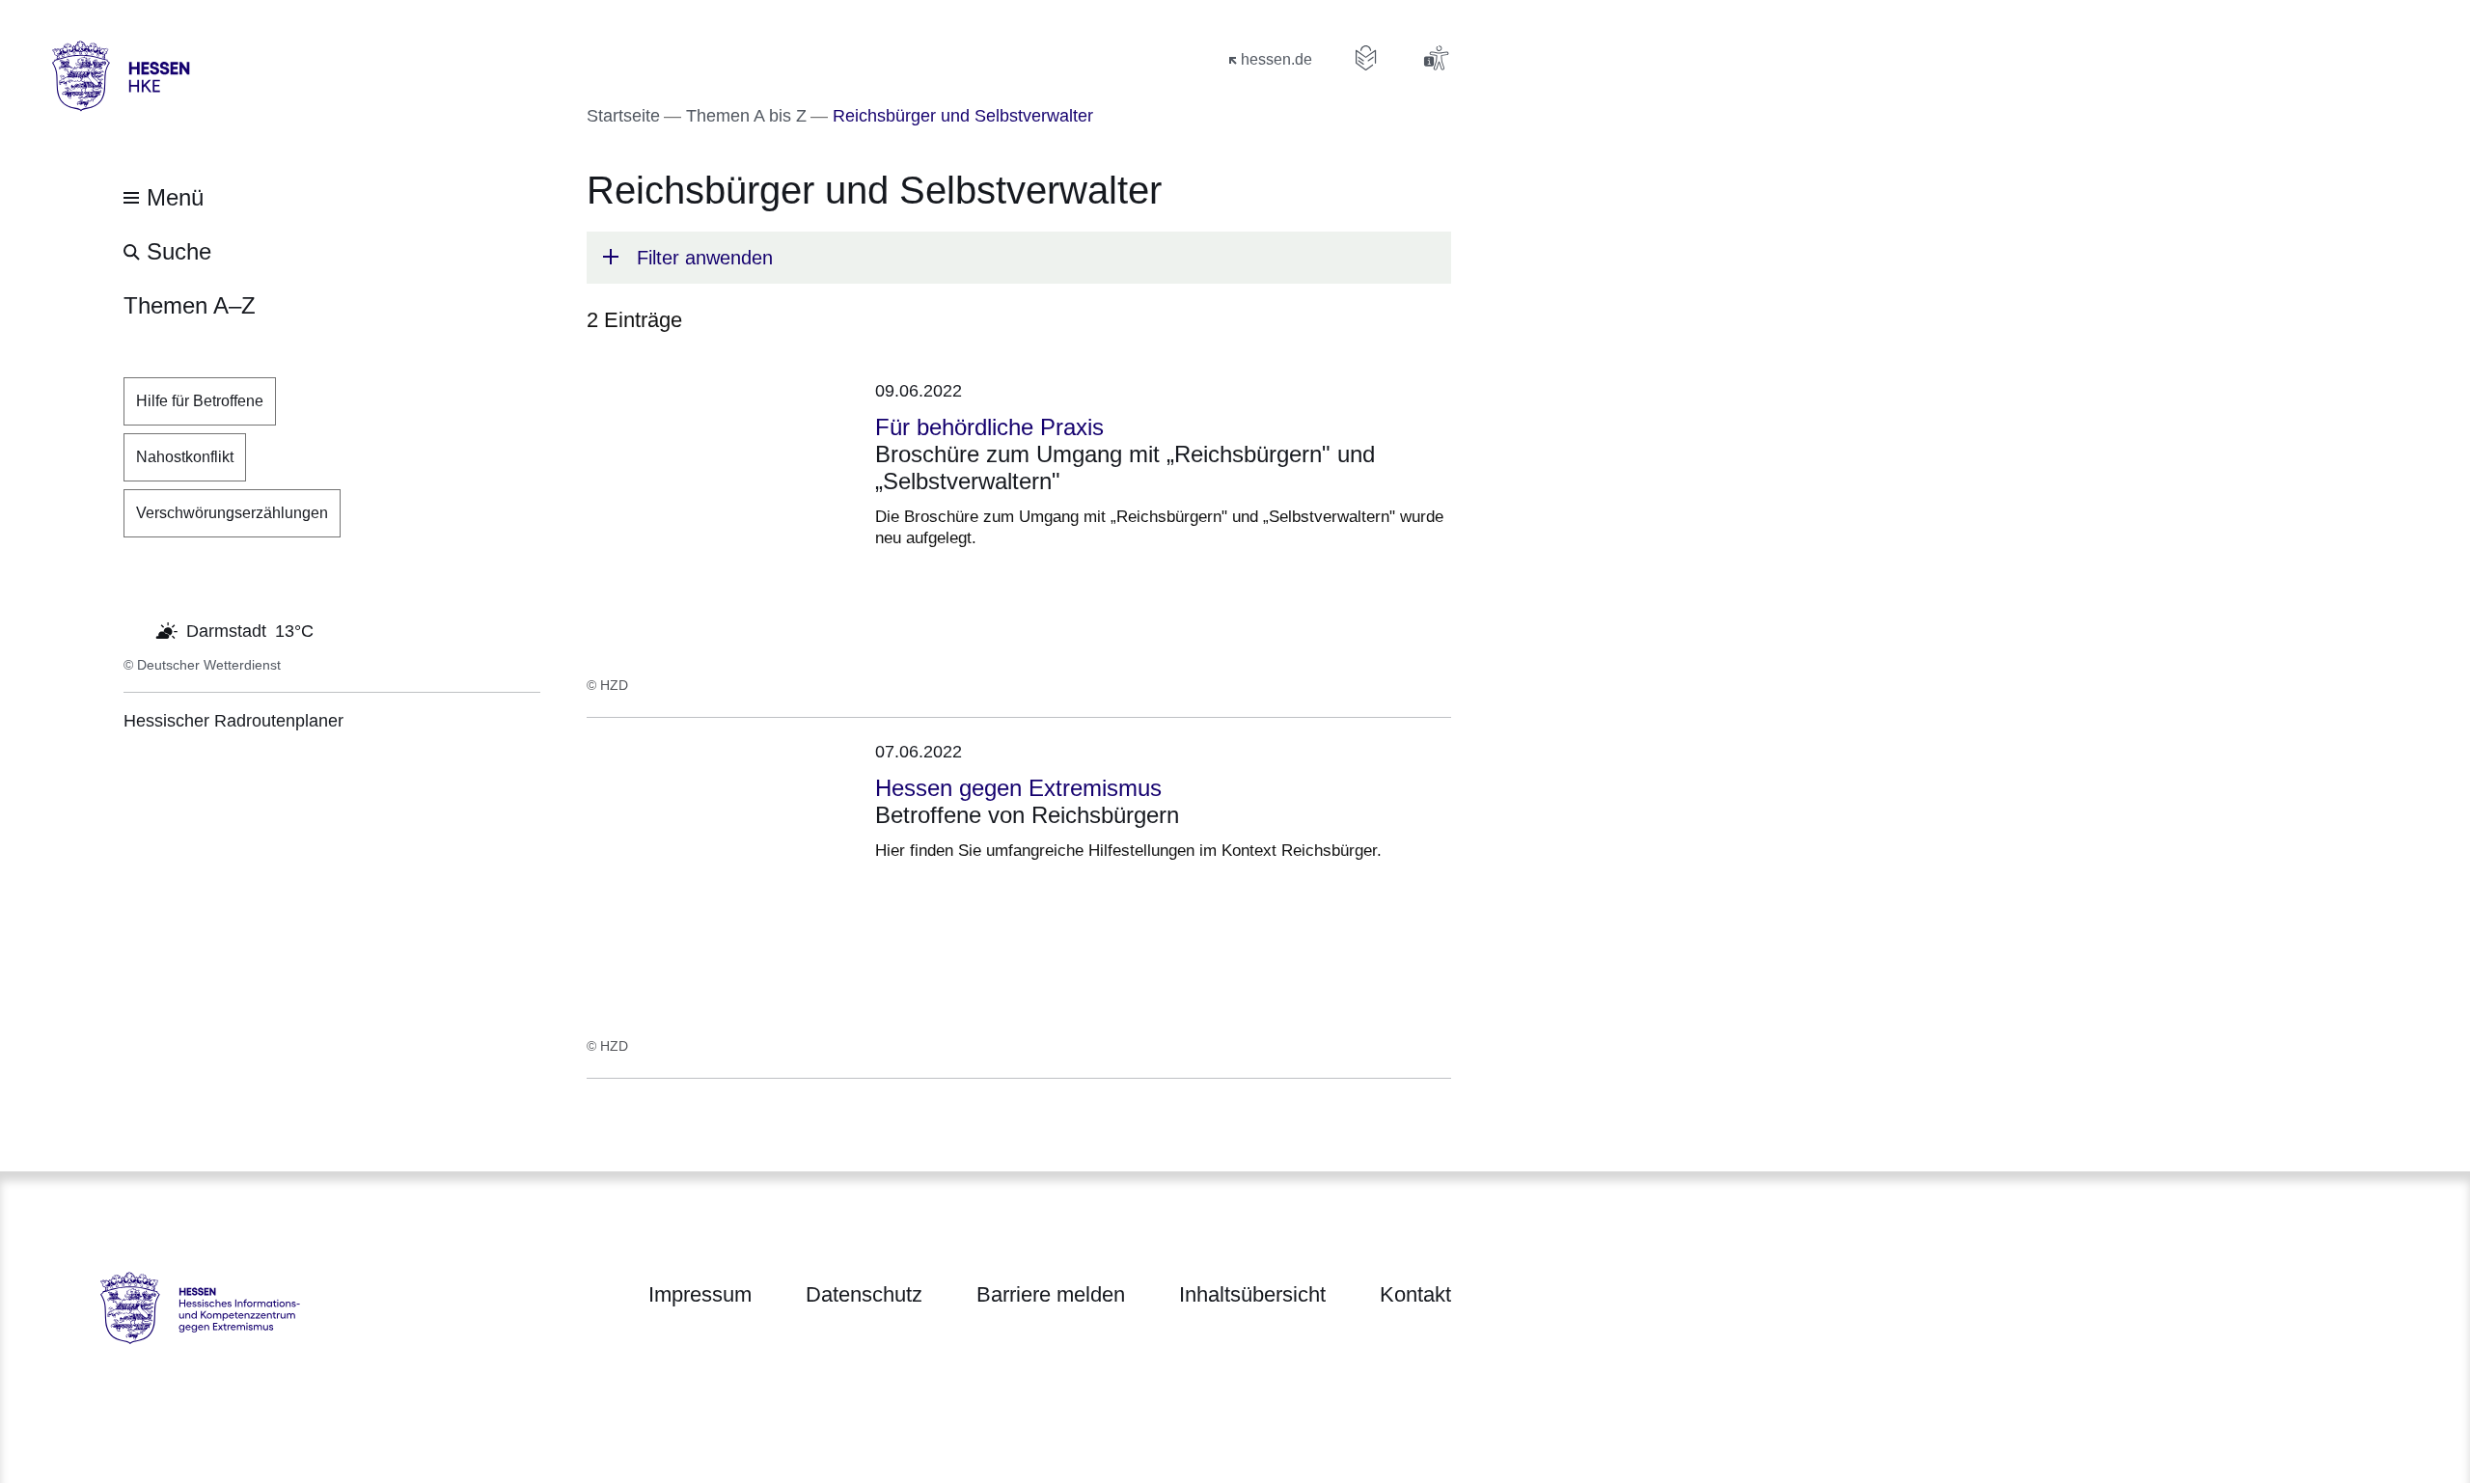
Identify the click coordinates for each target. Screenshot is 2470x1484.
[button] (1019, 258)
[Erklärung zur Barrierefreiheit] (1436, 58)
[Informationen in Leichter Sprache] (1366, 58)
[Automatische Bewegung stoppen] (134, 629)
